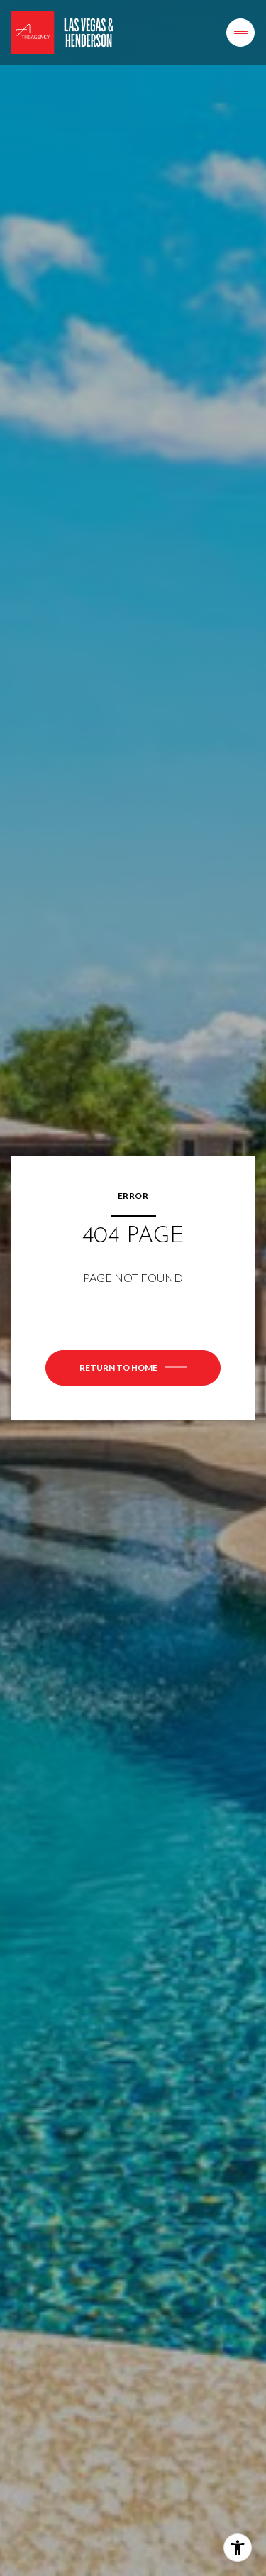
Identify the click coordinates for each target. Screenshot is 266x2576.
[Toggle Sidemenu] (240, 33)
